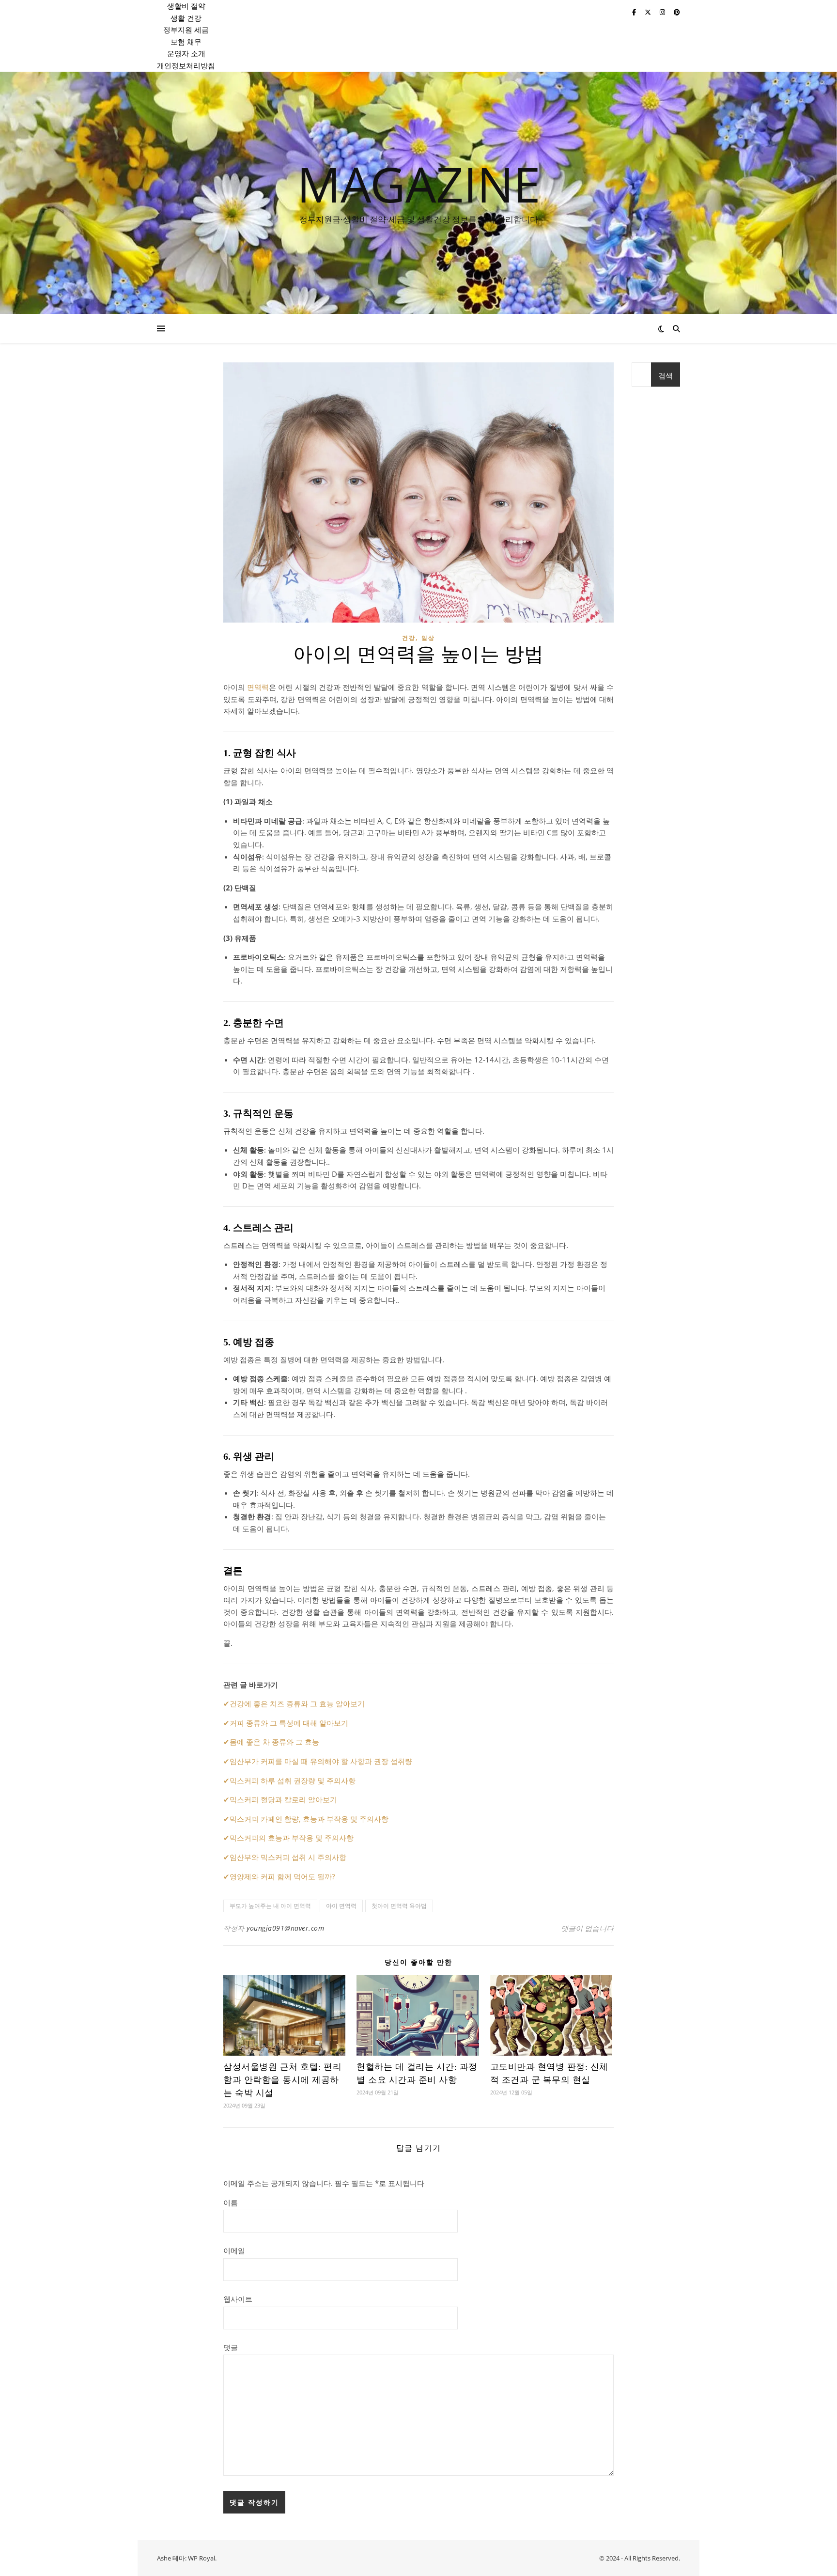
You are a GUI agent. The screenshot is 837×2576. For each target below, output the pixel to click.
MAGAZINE (419, 184)
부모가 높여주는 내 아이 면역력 (270, 1906)
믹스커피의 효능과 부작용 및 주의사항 (292, 1838)
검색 (666, 375)
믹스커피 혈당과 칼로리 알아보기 (283, 1799)
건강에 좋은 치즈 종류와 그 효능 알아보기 (297, 1703)
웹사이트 (238, 2299)
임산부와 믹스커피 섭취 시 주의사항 (288, 1857)
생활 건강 (186, 18)
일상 (428, 638)
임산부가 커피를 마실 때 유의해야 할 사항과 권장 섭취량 (321, 1761)
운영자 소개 (186, 53)
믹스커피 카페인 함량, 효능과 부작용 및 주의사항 (309, 1819)
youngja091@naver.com (285, 1928)
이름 (231, 2202)
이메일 (234, 2250)
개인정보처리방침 (186, 65)
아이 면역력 (341, 1906)
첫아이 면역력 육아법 (399, 1906)
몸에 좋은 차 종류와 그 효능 (274, 1742)
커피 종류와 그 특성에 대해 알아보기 (289, 1723)
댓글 (231, 2347)
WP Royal (201, 2558)
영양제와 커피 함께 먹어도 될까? (282, 1876)
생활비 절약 (186, 6)
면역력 (258, 687)
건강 (409, 638)
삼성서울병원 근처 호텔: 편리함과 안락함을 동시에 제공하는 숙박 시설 (282, 2080)
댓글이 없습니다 (587, 1928)
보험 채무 (186, 42)
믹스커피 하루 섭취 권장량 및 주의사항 (293, 1780)
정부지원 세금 (186, 30)
